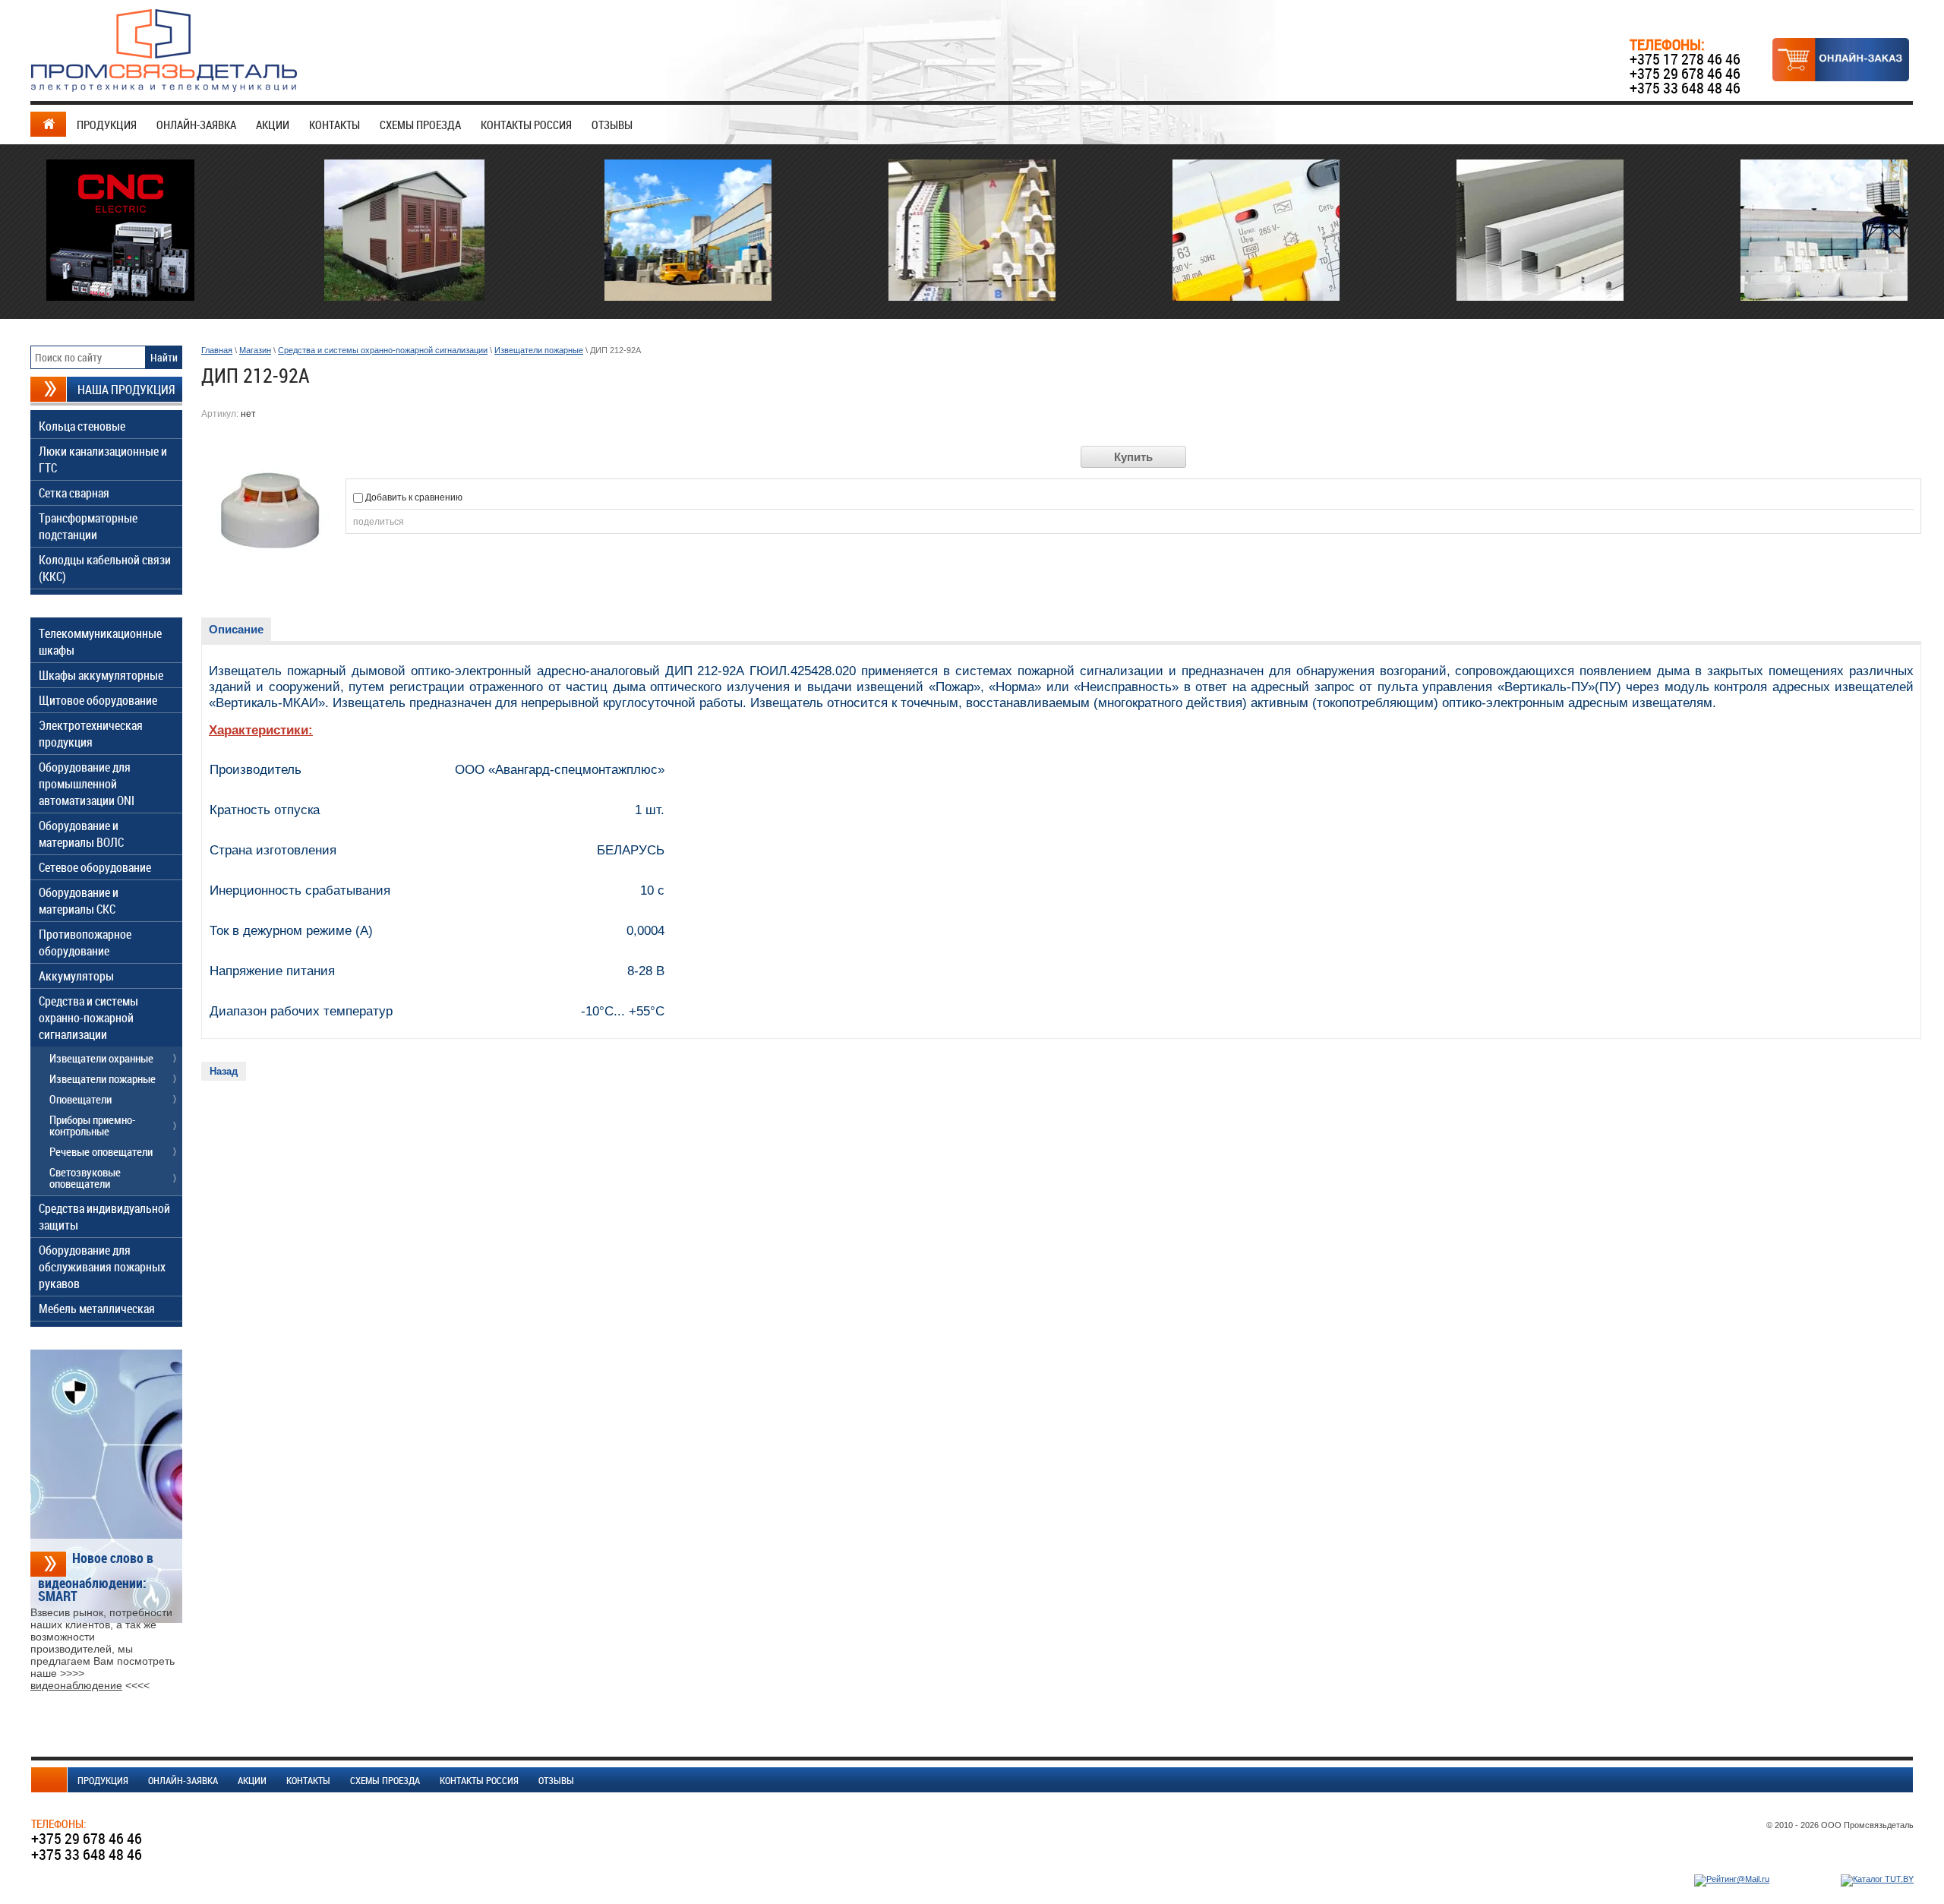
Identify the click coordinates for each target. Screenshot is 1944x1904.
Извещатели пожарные (539, 350)
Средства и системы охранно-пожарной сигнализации (383, 350)
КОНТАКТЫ (335, 125)
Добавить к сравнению (413, 497)
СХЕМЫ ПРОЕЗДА (420, 125)
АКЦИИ (273, 125)
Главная (217, 350)
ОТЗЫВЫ (612, 125)
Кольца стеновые (82, 426)
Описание (236, 629)
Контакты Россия (526, 125)
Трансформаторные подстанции (88, 526)
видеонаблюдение (76, 1685)
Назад (224, 1071)
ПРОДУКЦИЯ (107, 125)
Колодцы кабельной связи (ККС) (105, 568)
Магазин (255, 350)
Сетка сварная (74, 493)
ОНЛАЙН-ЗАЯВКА (196, 125)
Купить (1133, 457)
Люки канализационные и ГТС (103, 459)
